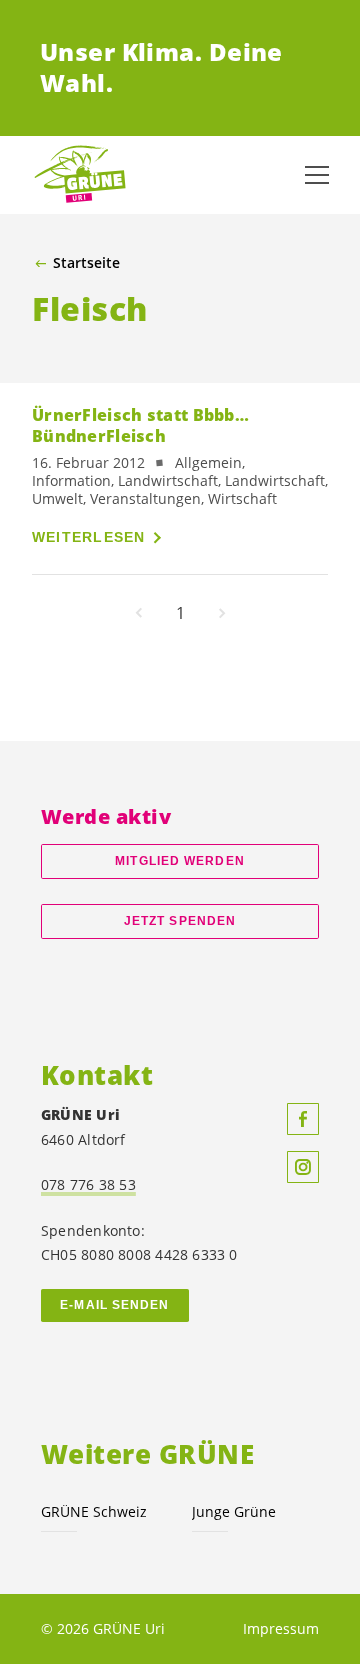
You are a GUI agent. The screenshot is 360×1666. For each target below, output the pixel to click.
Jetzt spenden (180, 921)
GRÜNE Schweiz (94, 1511)
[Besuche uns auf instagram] (303, 1167)
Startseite (86, 263)
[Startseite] (80, 174)
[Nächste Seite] (222, 613)
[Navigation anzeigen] (317, 175)
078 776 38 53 (88, 1184)
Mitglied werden (179, 861)
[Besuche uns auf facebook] (303, 1119)
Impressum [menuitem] (281, 1628)
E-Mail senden (114, 1305)
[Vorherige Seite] (139, 613)
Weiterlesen (89, 537)
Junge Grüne (234, 1511)
